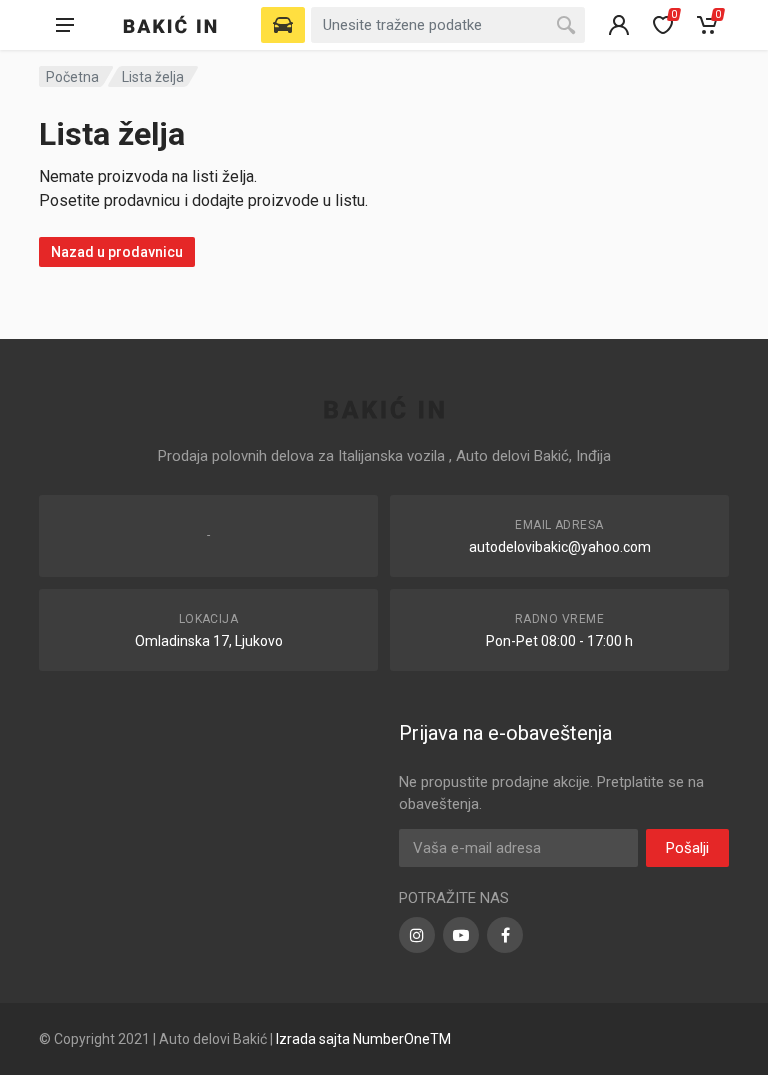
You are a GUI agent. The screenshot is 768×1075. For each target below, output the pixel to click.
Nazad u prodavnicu (117, 252)
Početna (72, 77)
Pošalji (687, 848)
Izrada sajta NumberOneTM (363, 1039)
